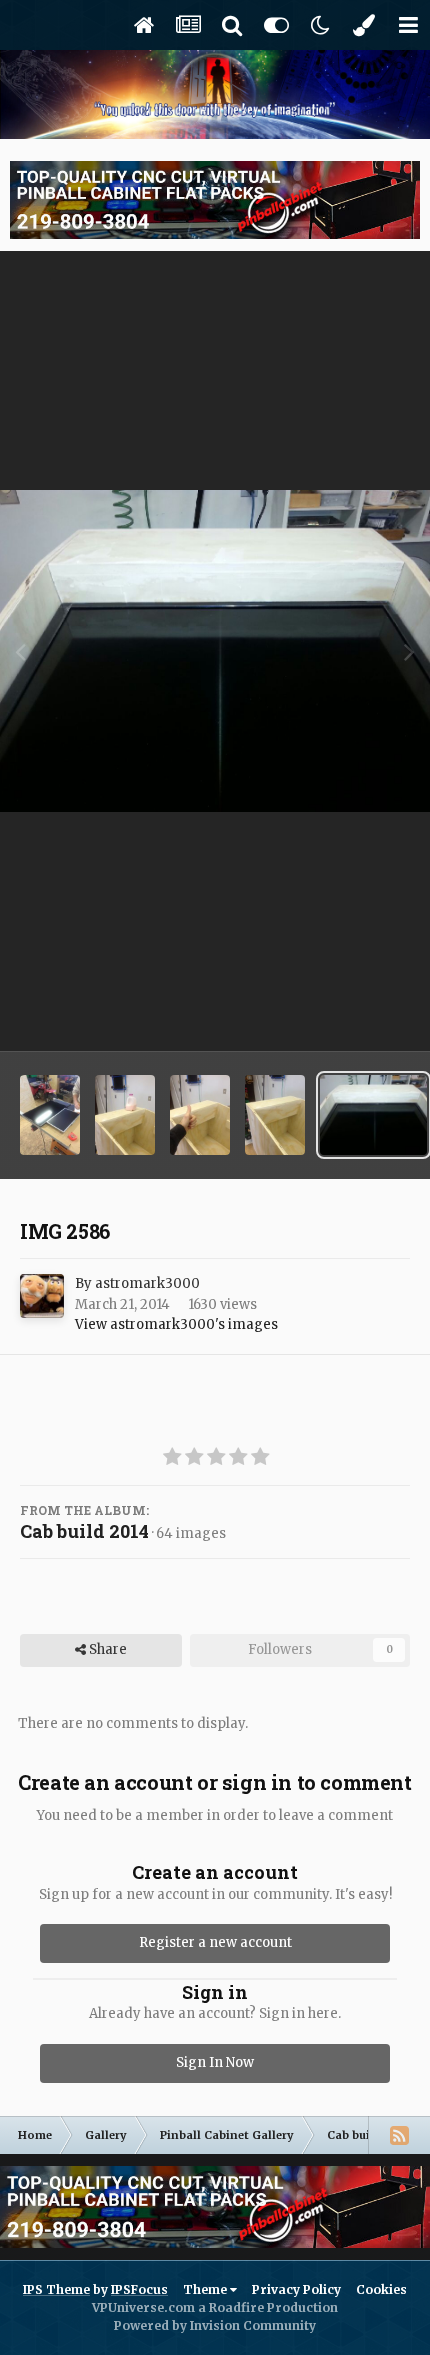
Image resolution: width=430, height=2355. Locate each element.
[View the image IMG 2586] (373, 1115)
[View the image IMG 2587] (275, 1115)
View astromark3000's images (176, 1324)
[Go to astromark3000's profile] (42, 1296)
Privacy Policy (296, 2289)
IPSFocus (139, 2289)
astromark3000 (147, 1283)
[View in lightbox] (215, 651)
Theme (206, 2289)
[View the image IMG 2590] (50, 1115)
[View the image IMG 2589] (125, 1115)
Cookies (381, 2289)
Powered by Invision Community (215, 2325)
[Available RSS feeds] (399, 2135)
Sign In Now (215, 2062)
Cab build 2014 (84, 1531)
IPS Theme (56, 2289)
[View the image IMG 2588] (200, 1115)
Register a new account (215, 1942)
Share (106, 1649)
